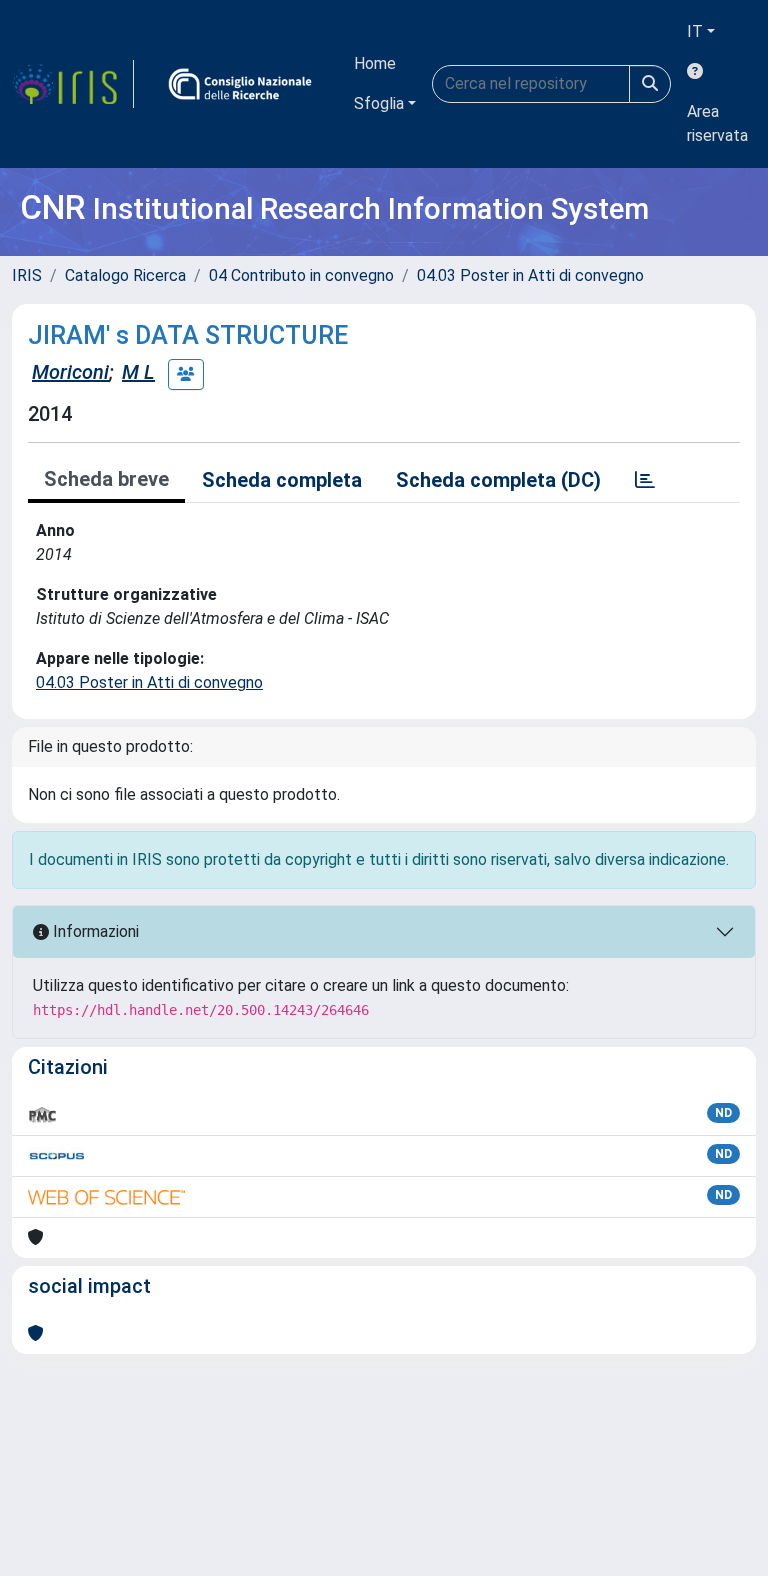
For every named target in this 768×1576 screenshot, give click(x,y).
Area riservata (717, 123)
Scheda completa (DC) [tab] (498, 480)
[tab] (645, 480)
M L (138, 372)
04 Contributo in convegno (301, 275)
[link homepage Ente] (240, 84)
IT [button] (695, 31)
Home (375, 63)
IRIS (27, 275)
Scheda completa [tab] (282, 480)
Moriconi (70, 372)
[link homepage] (73, 84)
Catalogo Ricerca (125, 275)
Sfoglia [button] (379, 103)
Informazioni (94, 931)
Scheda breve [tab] (106, 479)
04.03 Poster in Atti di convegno (530, 275)
